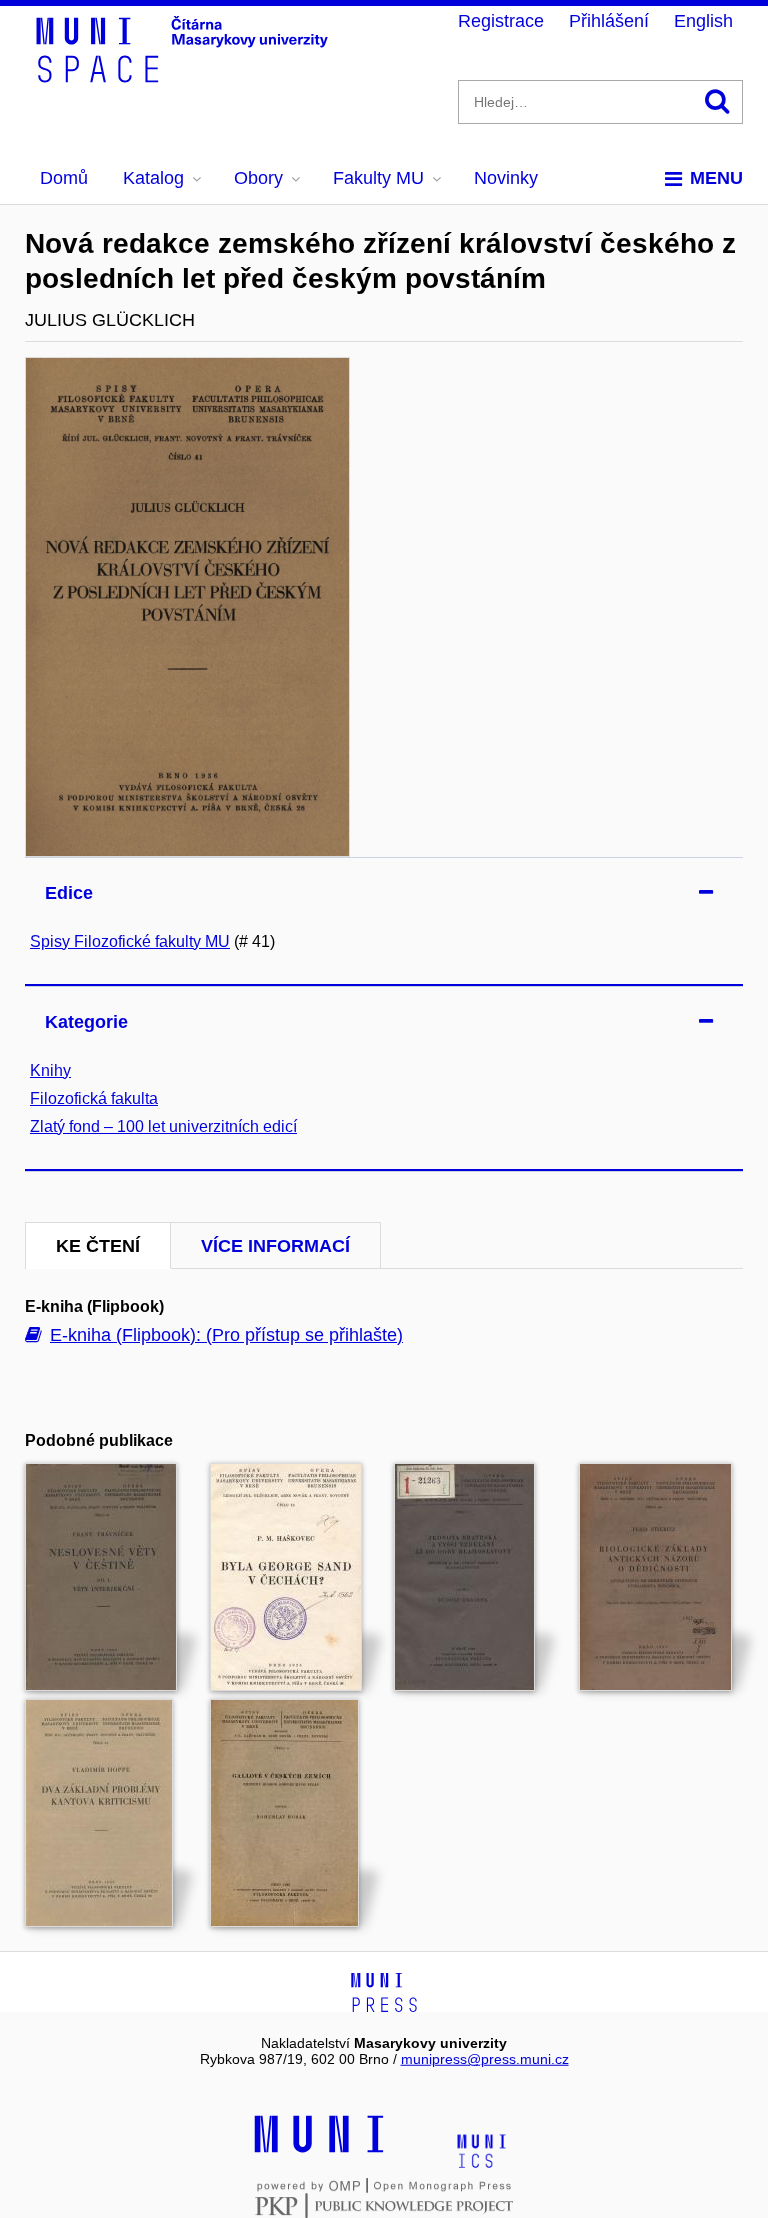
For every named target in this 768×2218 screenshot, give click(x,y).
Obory (258, 178)
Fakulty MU (378, 178)
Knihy (50, 1070)
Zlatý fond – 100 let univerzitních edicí (163, 1126)
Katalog (153, 178)
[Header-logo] (185, 76)
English (703, 21)
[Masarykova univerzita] (319, 2150)
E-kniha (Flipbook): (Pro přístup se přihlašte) (226, 1335)
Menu (716, 178)
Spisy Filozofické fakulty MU (130, 941)
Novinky (506, 178)
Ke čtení (98, 1246)
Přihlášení (609, 21)
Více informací (275, 1246)
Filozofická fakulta (94, 1098)
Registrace (501, 21)
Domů (64, 178)
